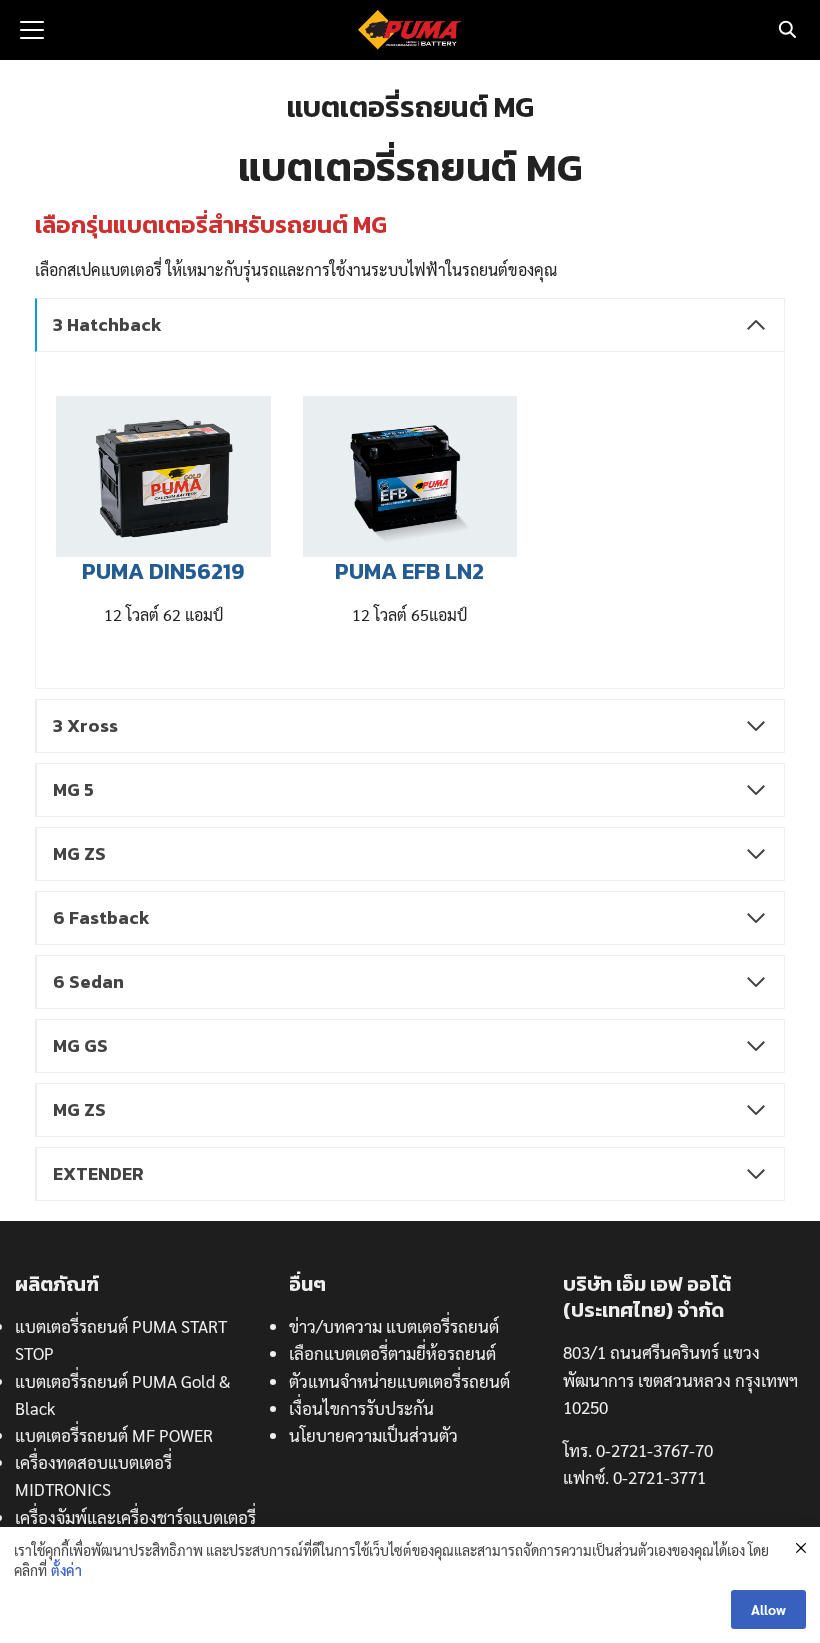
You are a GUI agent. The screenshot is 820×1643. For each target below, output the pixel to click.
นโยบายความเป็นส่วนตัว (373, 1435)
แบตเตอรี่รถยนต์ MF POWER (114, 1435)
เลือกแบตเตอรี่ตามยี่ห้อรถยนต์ (392, 1353)
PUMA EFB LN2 (409, 571)
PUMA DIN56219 (163, 571)
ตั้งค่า (66, 1570)
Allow (768, 1609)
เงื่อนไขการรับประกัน (361, 1408)
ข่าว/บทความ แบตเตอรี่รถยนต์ (394, 1326)
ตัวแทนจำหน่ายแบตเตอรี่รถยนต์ (399, 1381)
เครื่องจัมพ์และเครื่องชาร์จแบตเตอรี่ (135, 1517)
